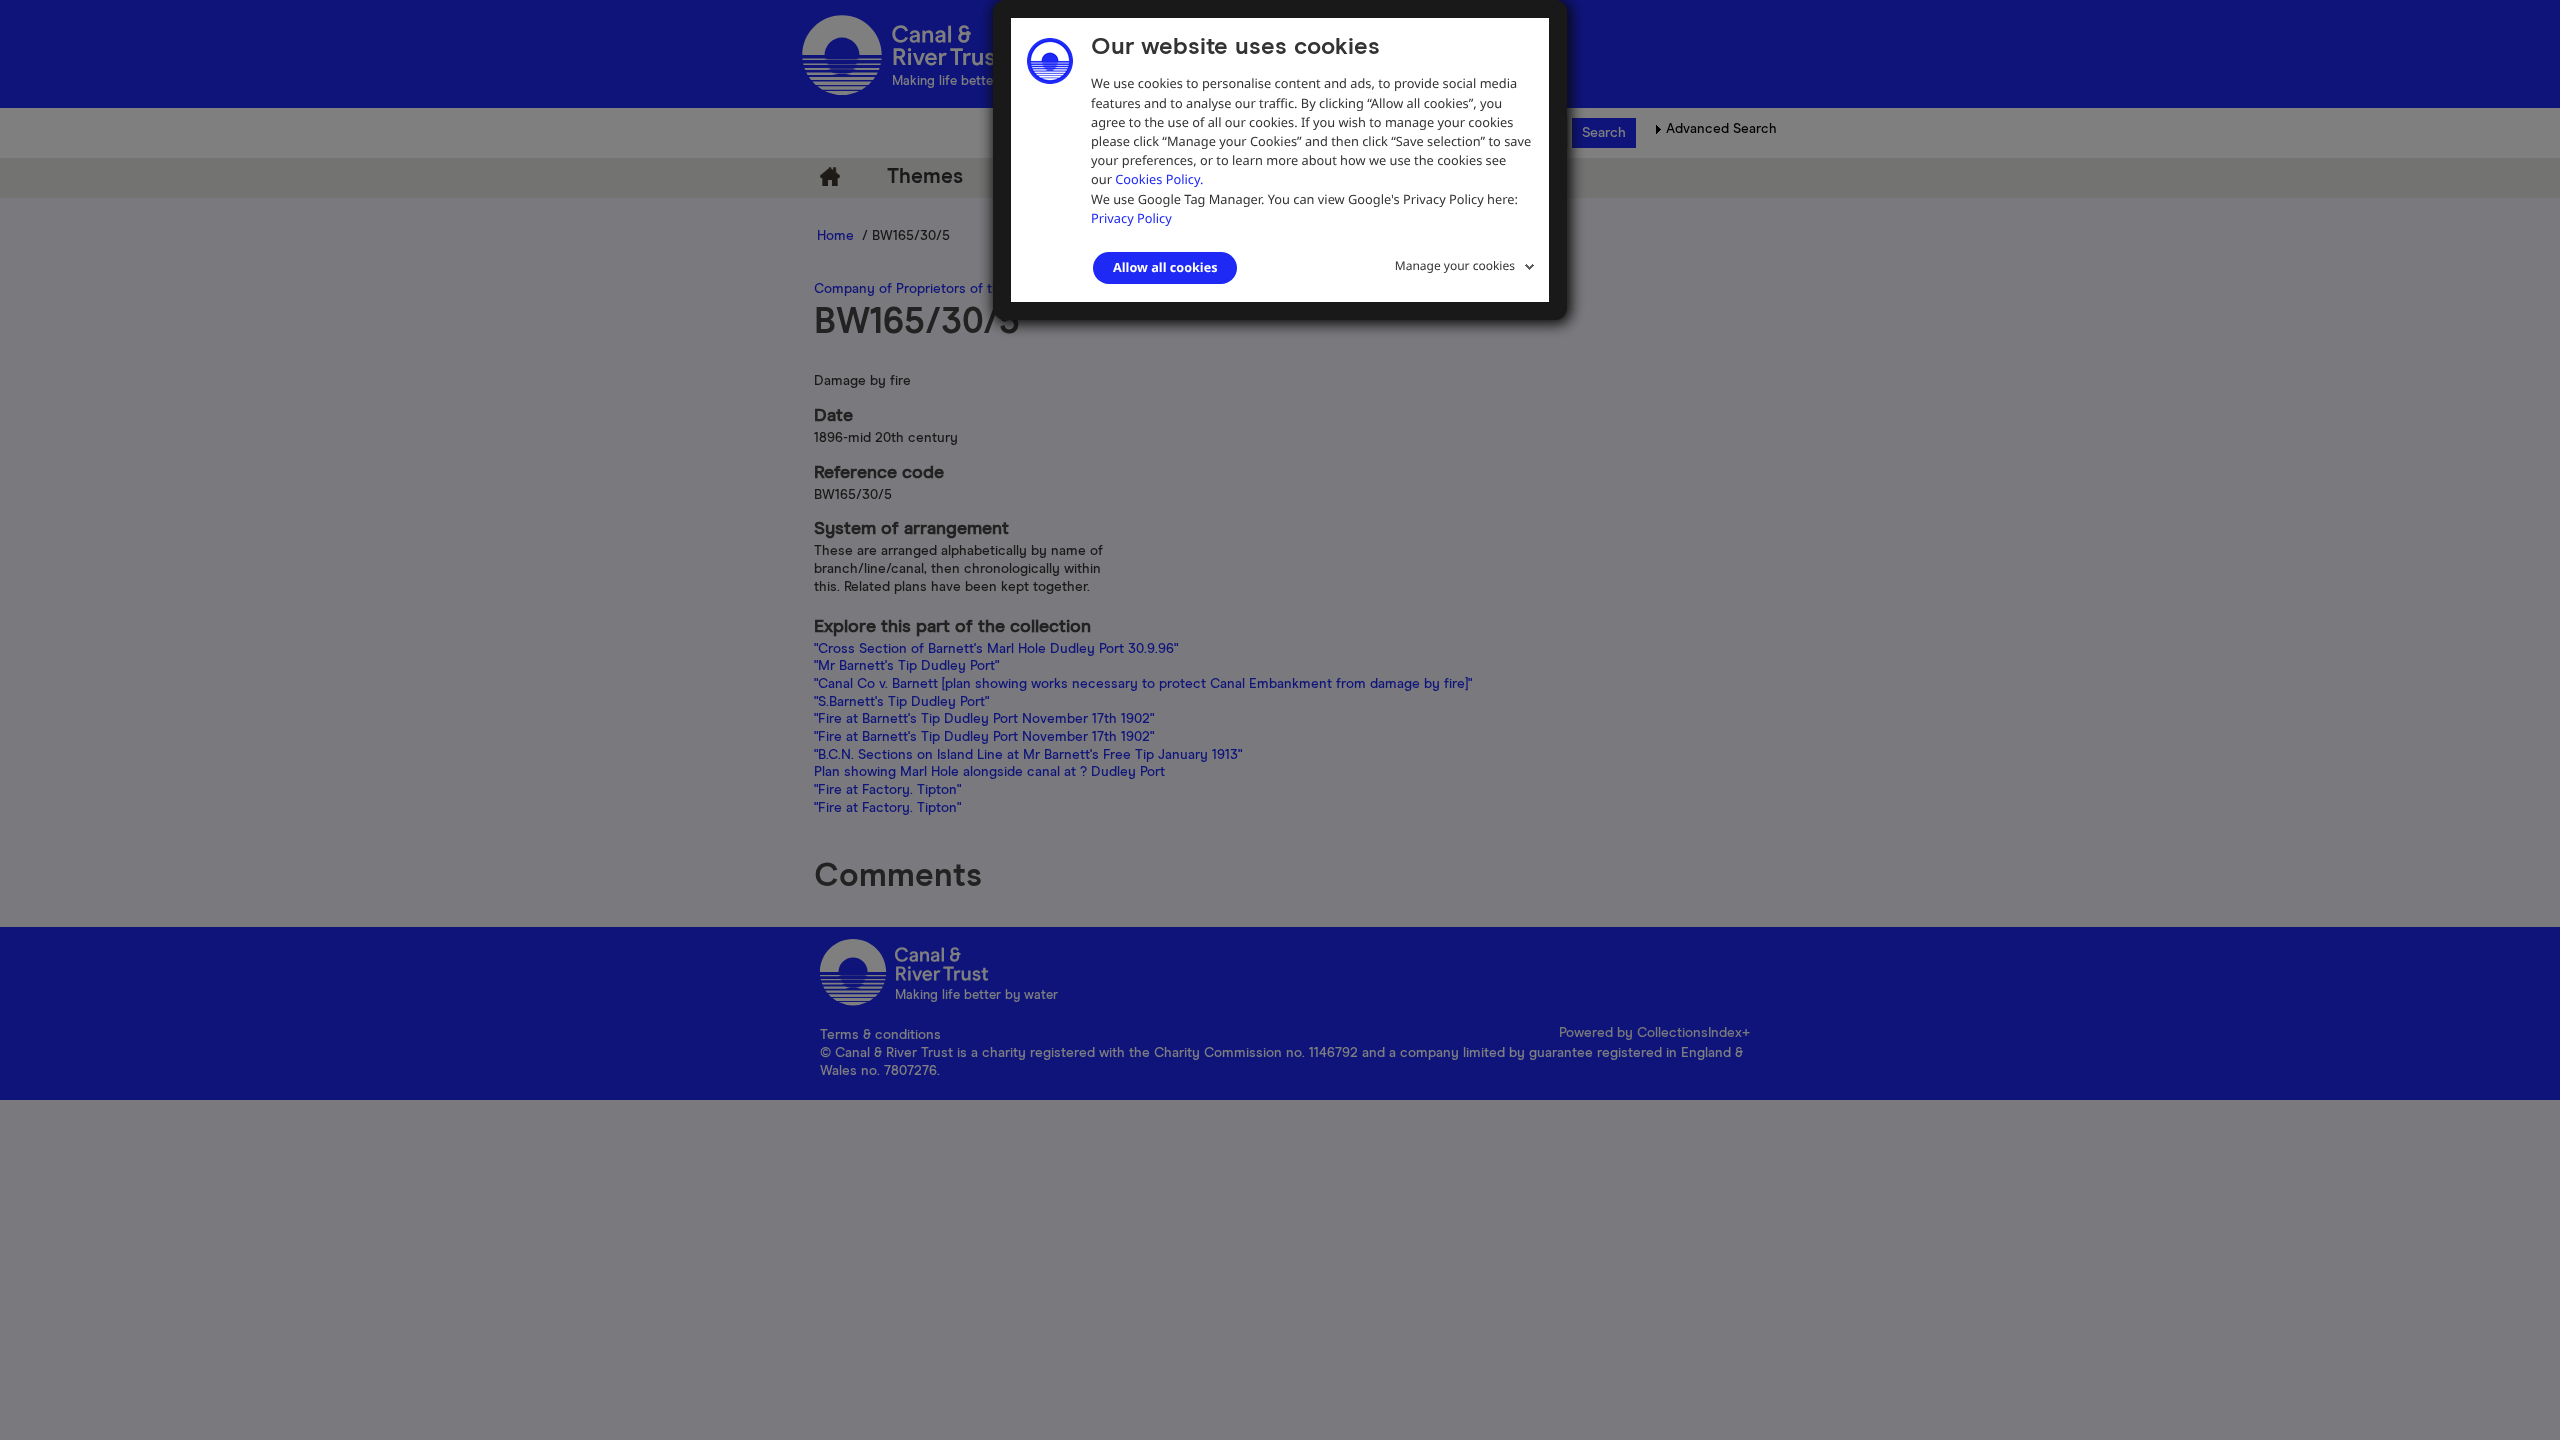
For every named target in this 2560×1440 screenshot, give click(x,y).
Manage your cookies (1455, 265)
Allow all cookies (1165, 267)
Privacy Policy (1131, 218)
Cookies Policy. (1159, 179)
